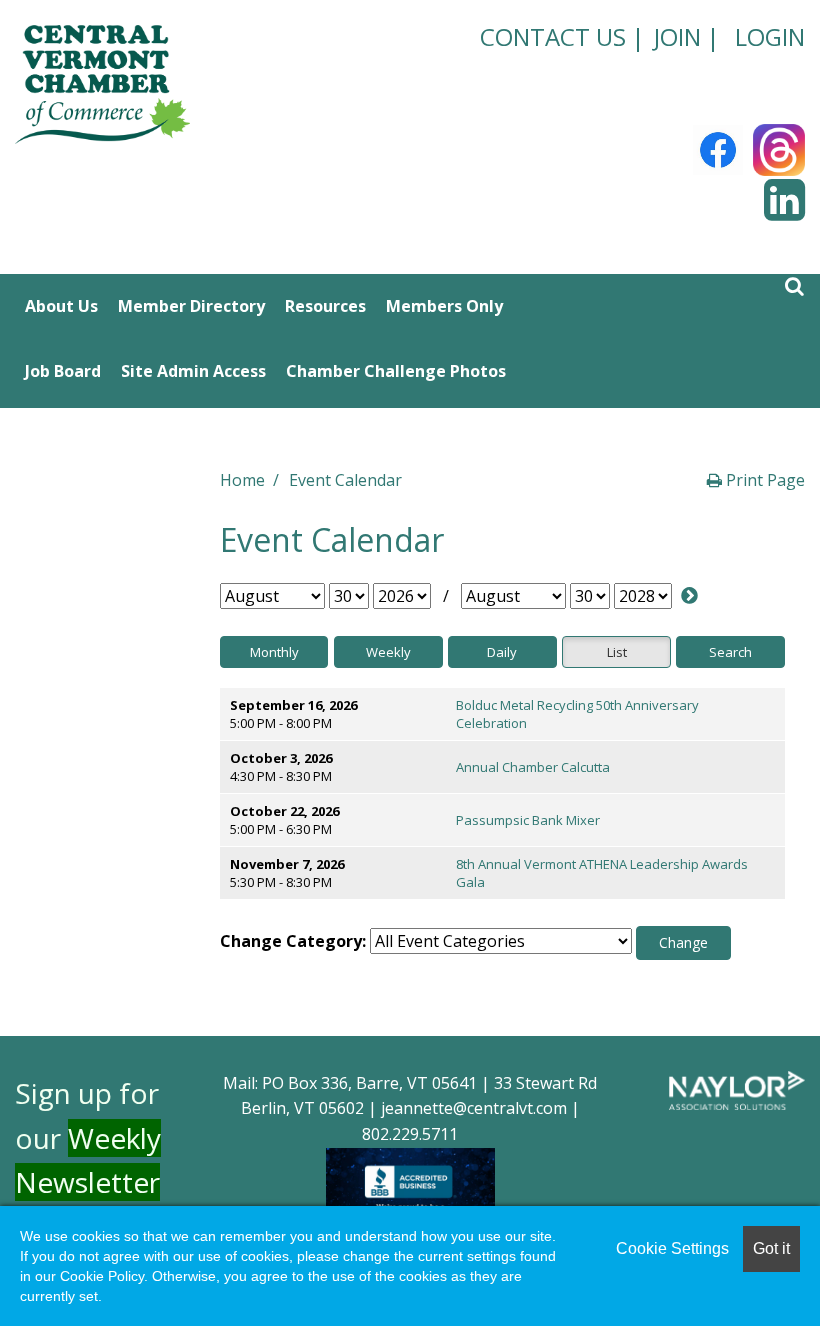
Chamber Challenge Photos (396, 371)
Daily (502, 652)
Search (730, 652)
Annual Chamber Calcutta (533, 767)
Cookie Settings (672, 1248)
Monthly (274, 652)
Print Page (763, 480)
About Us (61, 306)
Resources (325, 306)
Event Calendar (345, 480)
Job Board (63, 371)
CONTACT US (553, 36)
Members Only (444, 306)
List (617, 652)
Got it (771, 1248)
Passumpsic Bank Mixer (528, 820)
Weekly (388, 652)
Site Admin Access (193, 371)
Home (242, 480)
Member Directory (191, 306)
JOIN (677, 36)
